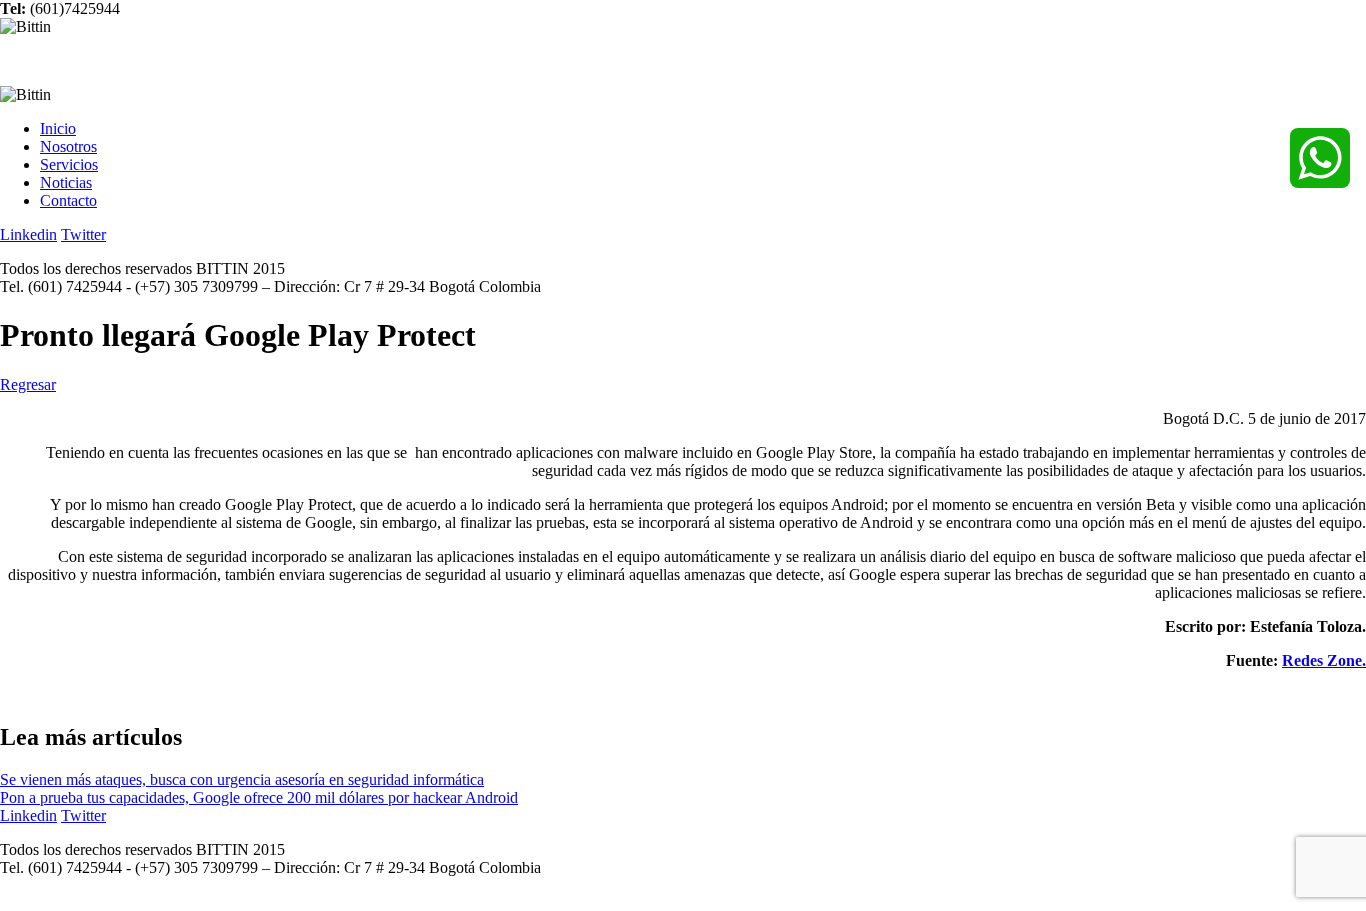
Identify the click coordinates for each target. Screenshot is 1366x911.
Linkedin (28, 234)
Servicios (69, 164)
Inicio (58, 128)
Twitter (83, 234)
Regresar (28, 384)
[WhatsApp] (1320, 158)
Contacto (68, 200)
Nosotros (68, 146)
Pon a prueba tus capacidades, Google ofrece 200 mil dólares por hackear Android (259, 797)
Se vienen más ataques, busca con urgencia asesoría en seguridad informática (242, 779)
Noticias (66, 182)
